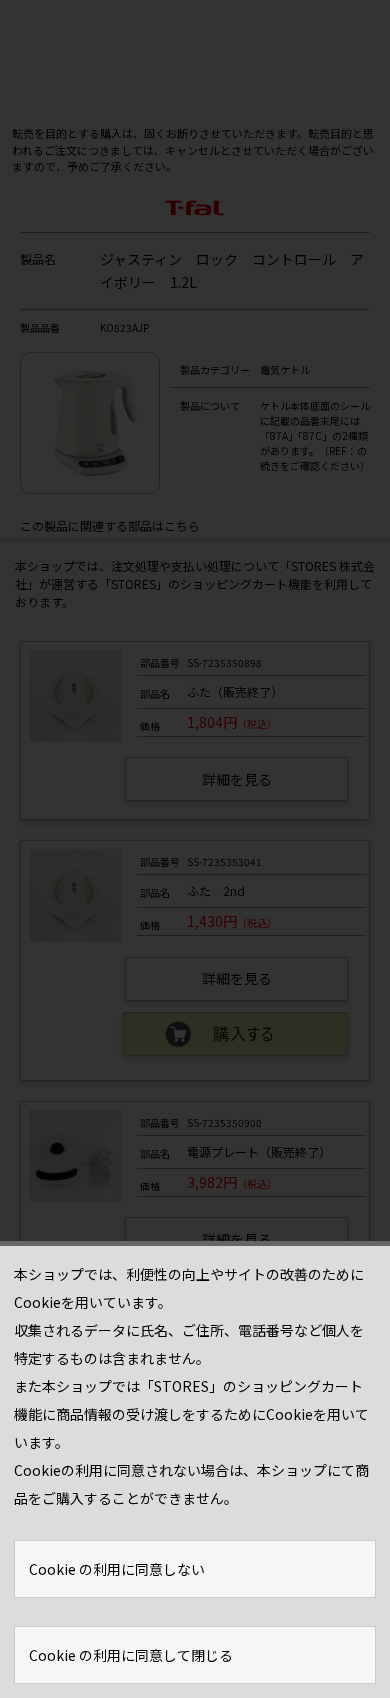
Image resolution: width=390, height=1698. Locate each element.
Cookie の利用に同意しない (117, 1569)
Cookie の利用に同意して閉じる (131, 1655)
